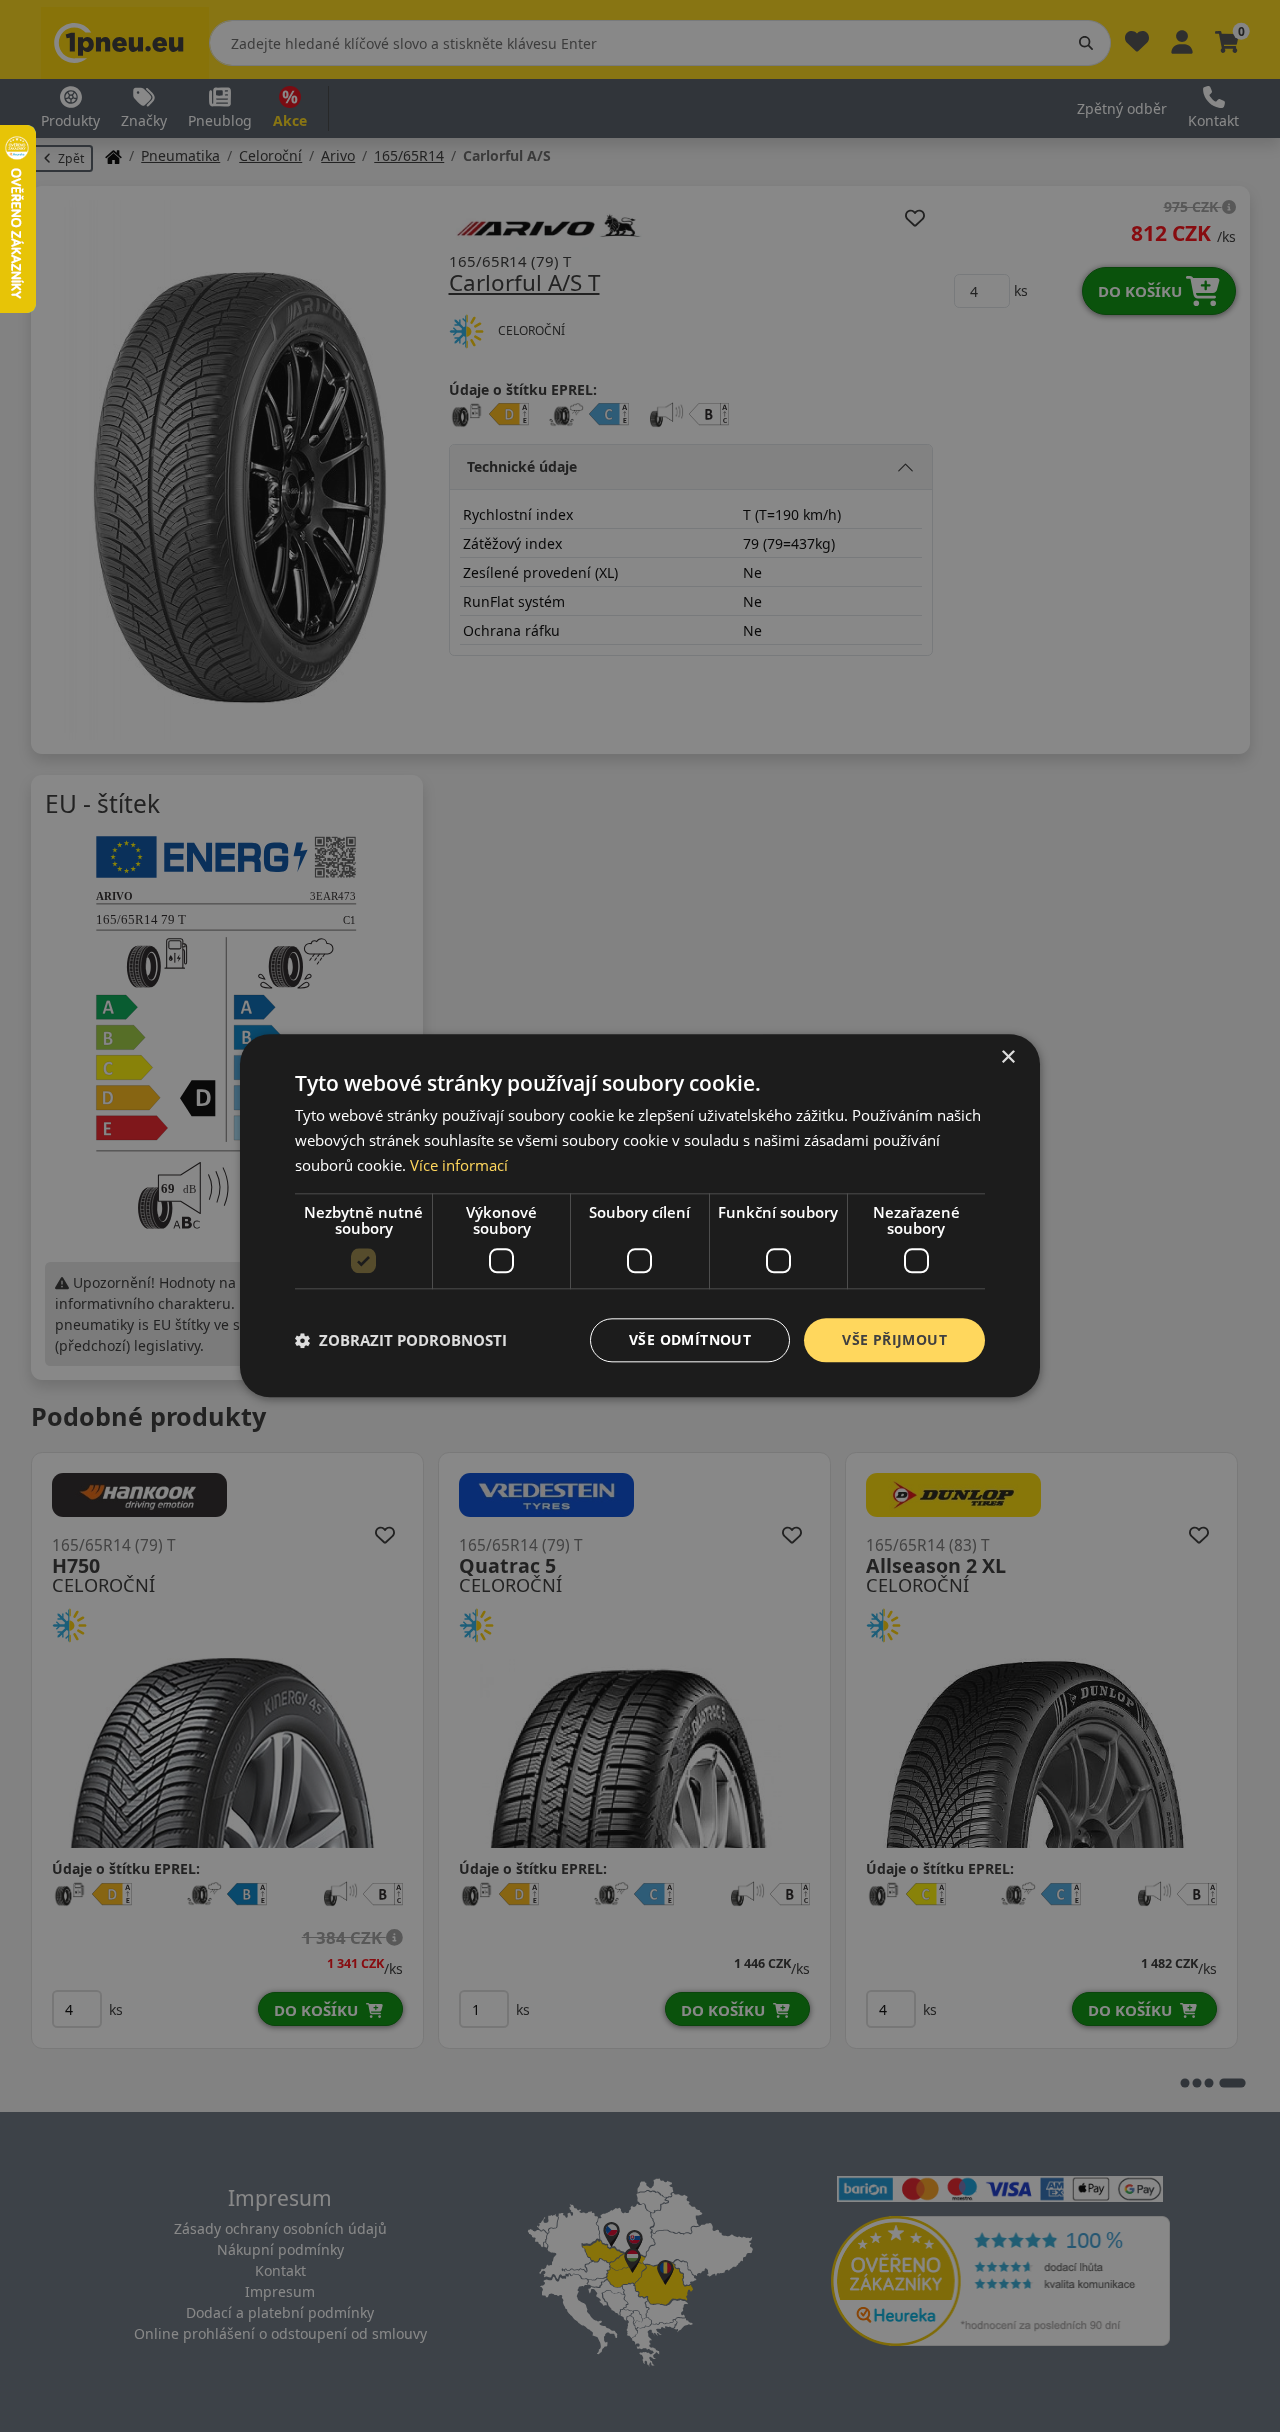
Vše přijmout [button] (894, 1339)
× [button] (1007, 1057)
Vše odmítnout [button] (690, 1339)
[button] (401, 1340)
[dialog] (640, 1215)
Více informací (459, 1165)
